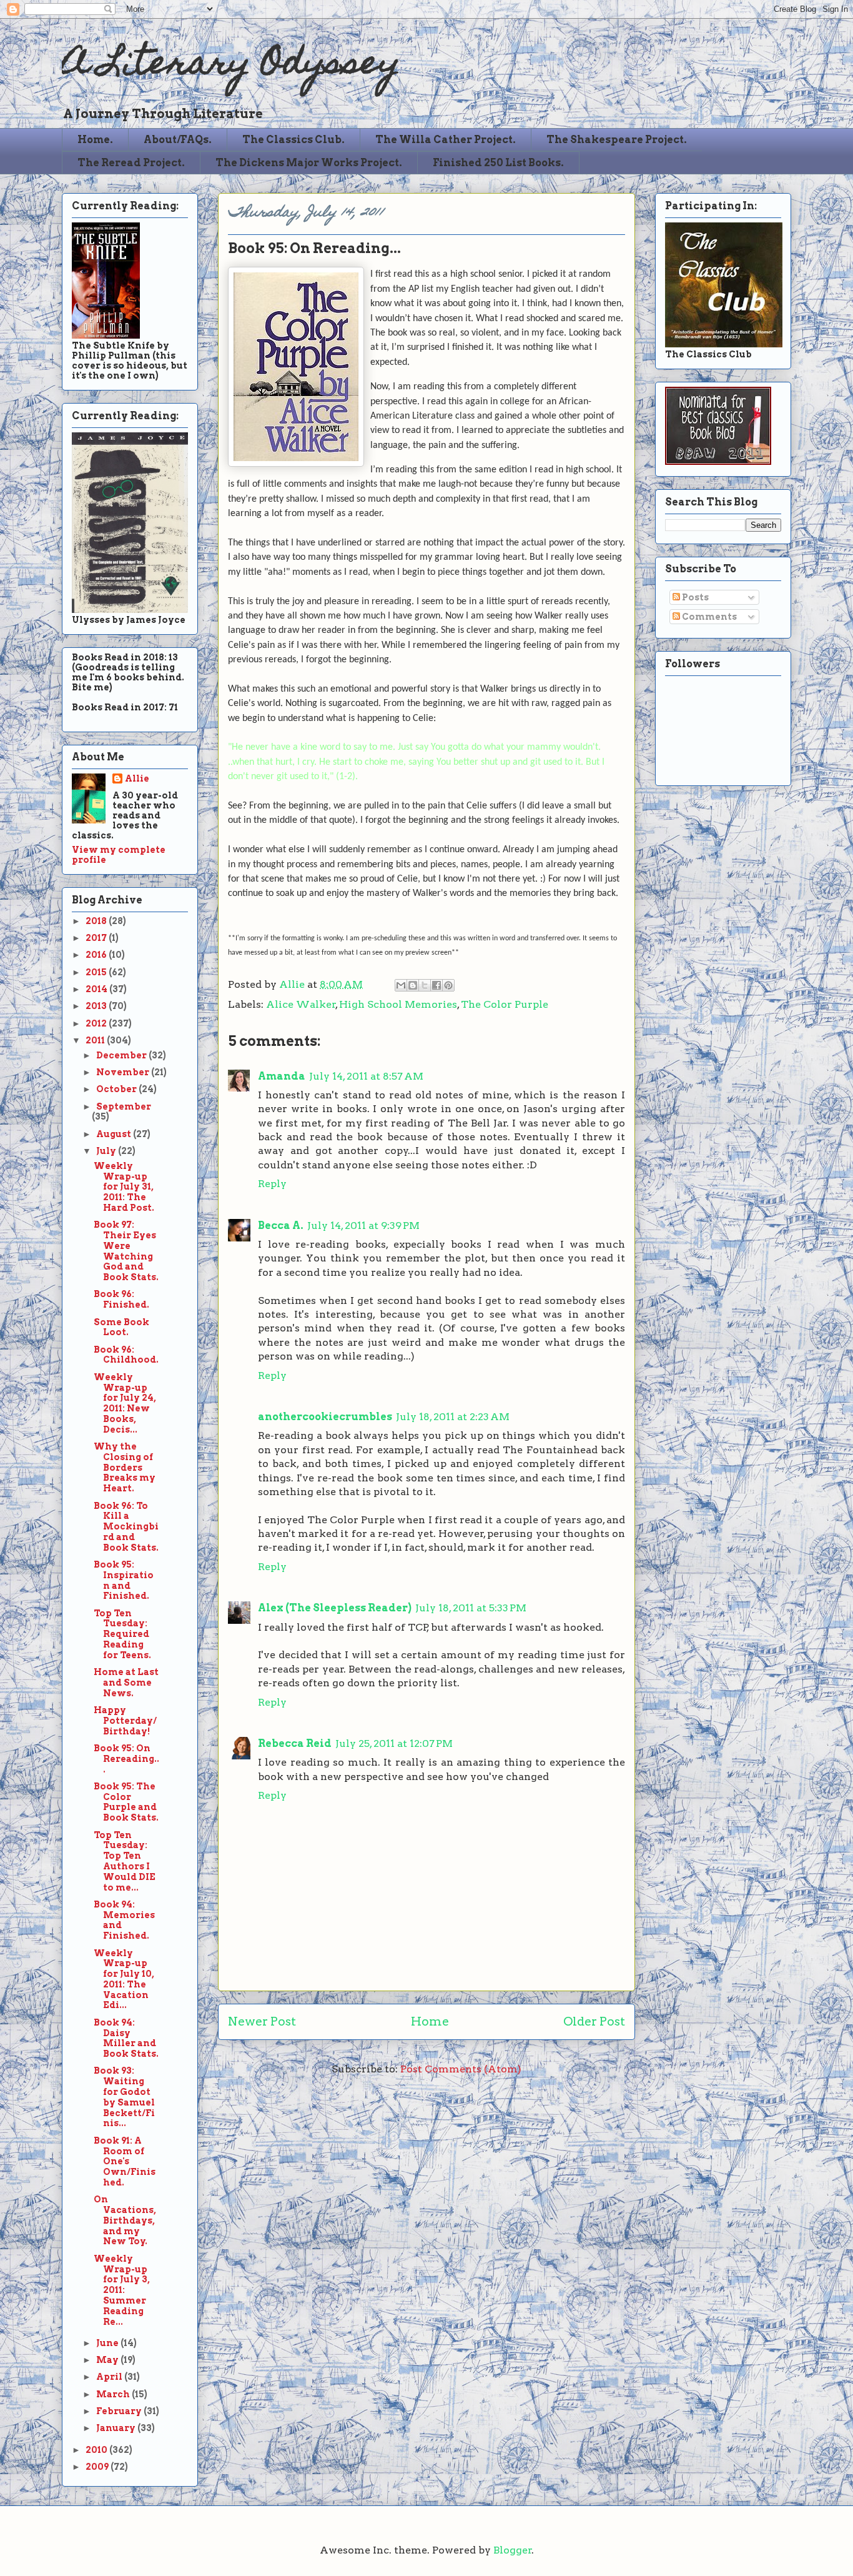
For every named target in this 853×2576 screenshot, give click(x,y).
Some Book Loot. (121, 1327)
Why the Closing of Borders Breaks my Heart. (125, 1467)
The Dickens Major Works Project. (309, 163)
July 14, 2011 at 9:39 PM (363, 1226)
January (117, 2428)
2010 (97, 2450)
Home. (95, 140)
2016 (97, 955)
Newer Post (262, 2022)
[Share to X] (425, 985)
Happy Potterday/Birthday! (125, 1721)
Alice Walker (301, 1004)
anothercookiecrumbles (325, 1417)
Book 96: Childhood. (126, 1355)
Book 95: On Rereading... (126, 1759)
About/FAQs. (178, 140)
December (122, 1055)
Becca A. (281, 1226)
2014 (97, 989)
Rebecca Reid (295, 1743)
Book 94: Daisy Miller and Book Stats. (126, 2038)
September (124, 1106)
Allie (293, 984)
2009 (98, 2467)
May (108, 2360)
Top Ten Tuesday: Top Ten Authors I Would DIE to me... (125, 1861)
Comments (708, 617)
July (107, 1151)
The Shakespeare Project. (617, 140)
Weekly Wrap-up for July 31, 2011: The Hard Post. (124, 1187)
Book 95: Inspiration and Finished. (124, 1580)
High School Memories (398, 1004)
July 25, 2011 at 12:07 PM (394, 1743)
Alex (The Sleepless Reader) (335, 1608)
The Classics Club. (293, 140)
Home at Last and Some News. (126, 1683)
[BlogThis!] (413, 985)
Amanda (282, 1076)
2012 (97, 1023)
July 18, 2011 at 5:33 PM (471, 1608)
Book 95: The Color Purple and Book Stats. (126, 1802)
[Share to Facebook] (436, 985)
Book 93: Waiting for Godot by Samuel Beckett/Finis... (124, 2097)
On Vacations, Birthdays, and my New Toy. (125, 2220)
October (117, 1089)
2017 (97, 938)
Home (430, 2022)
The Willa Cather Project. (446, 140)
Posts (694, 597)
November (124, 1072)
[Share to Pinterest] (448, 985)
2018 (97, 921)
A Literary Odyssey (231, 66)
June (108, 2343)
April (110, 2377)
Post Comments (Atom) (461, 2069)
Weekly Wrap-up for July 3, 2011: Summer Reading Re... (122, 2290)
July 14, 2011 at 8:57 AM (366, 1076)
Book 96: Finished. (121, 1299)
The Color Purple (505, 1004)
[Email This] (401, 985)
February (120, 2411)
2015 (97, 972)
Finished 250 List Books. (498, 163)
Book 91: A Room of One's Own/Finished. (125, 2161)
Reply (272, 1184)
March (114, 2394)
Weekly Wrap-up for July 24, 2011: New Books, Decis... (125, 1403)
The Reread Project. (131, 163)
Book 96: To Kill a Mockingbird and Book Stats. (126, 1527)
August (115, 1134)
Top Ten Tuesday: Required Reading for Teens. (122, 1634)
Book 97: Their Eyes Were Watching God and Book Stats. (126, 1251)
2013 (97, 1006)
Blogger (513, 2550)
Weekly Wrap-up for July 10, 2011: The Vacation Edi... (124, 1979)
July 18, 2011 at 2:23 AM (453, 1417)
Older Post (594, 2022)
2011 (96, 1040)
